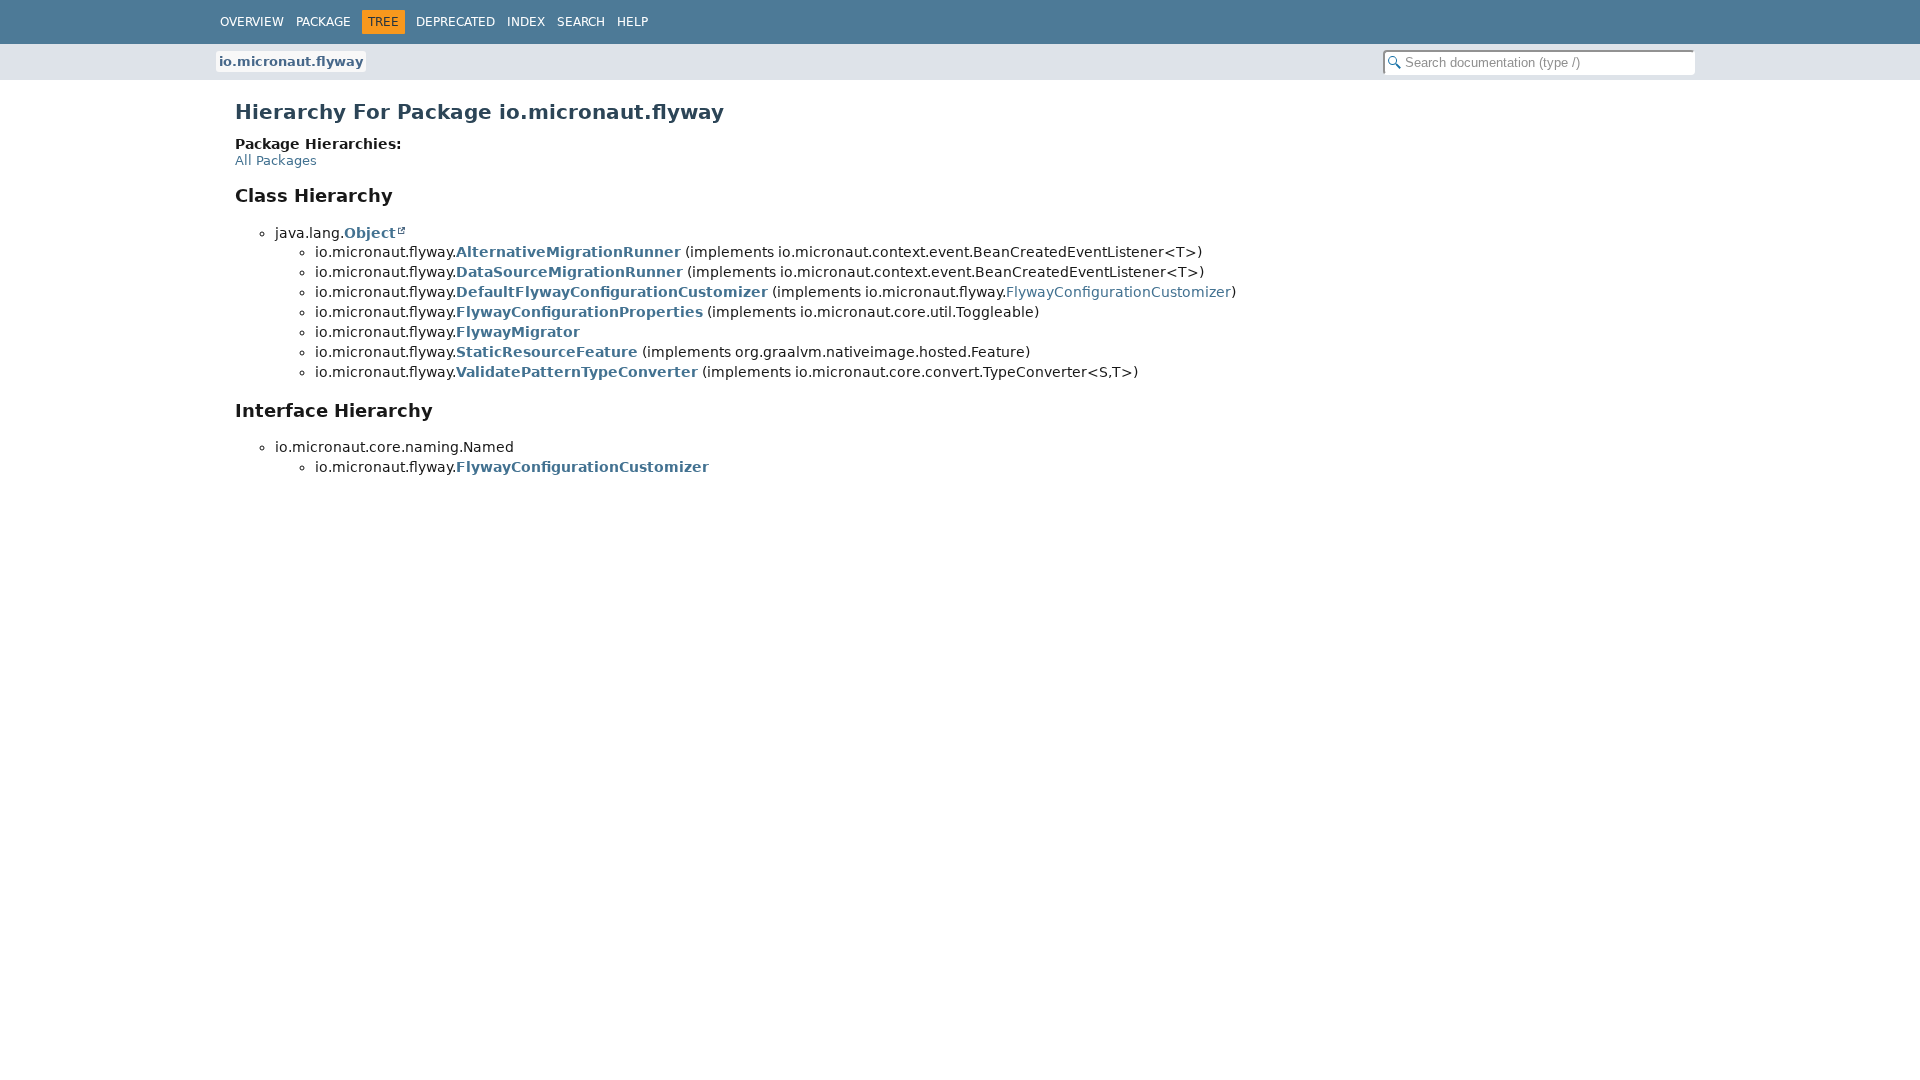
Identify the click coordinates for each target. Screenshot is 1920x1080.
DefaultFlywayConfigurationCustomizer (612, 292)
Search (581, 22)
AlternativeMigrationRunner (568, 252)
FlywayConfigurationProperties (579, 312)
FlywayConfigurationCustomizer (1118, 292)
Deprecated (455, 22)
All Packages (276, 160)
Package (323, 22)
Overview (252, 22)
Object (370, 233)
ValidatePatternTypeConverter (577, 372)
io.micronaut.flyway (291, 61)
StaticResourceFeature (547, 352)
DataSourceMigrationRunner (569, 272)
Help (632, 22)
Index (526, 22)
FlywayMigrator (518, 332)
